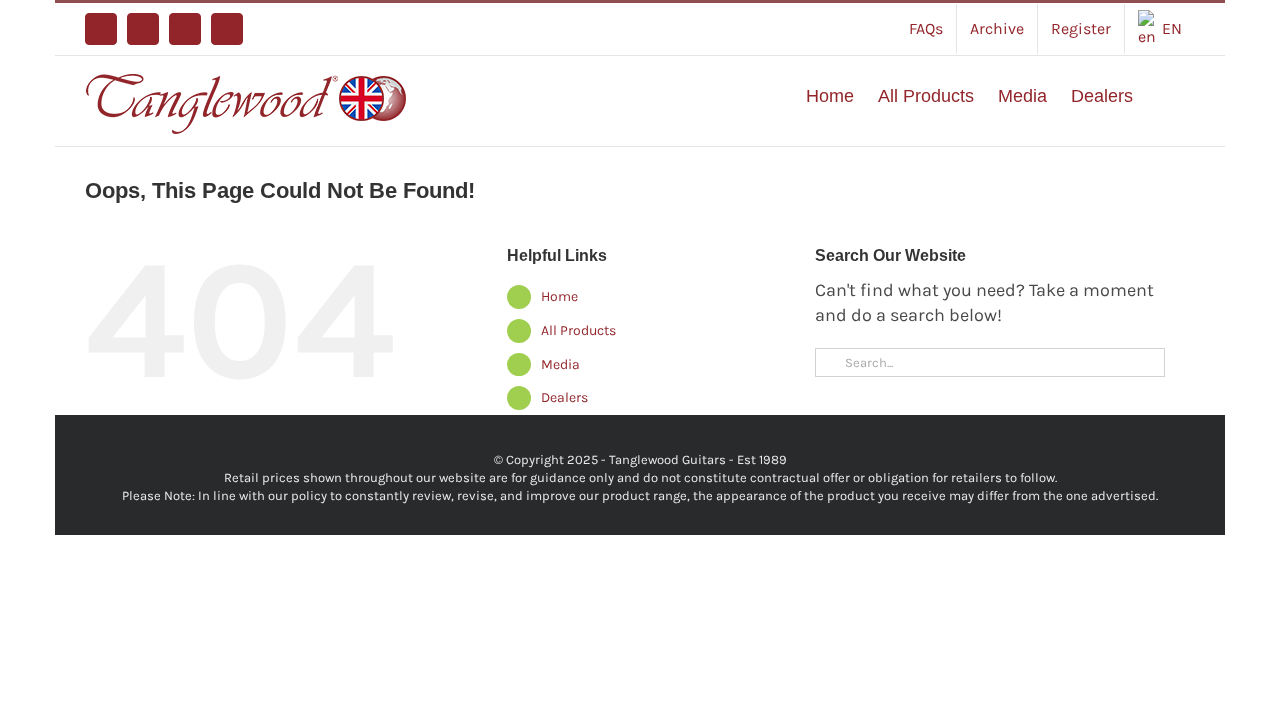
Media (560, 364)
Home (559, 296)
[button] (1164, 96)
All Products (578, 330)
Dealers (564, 397)
